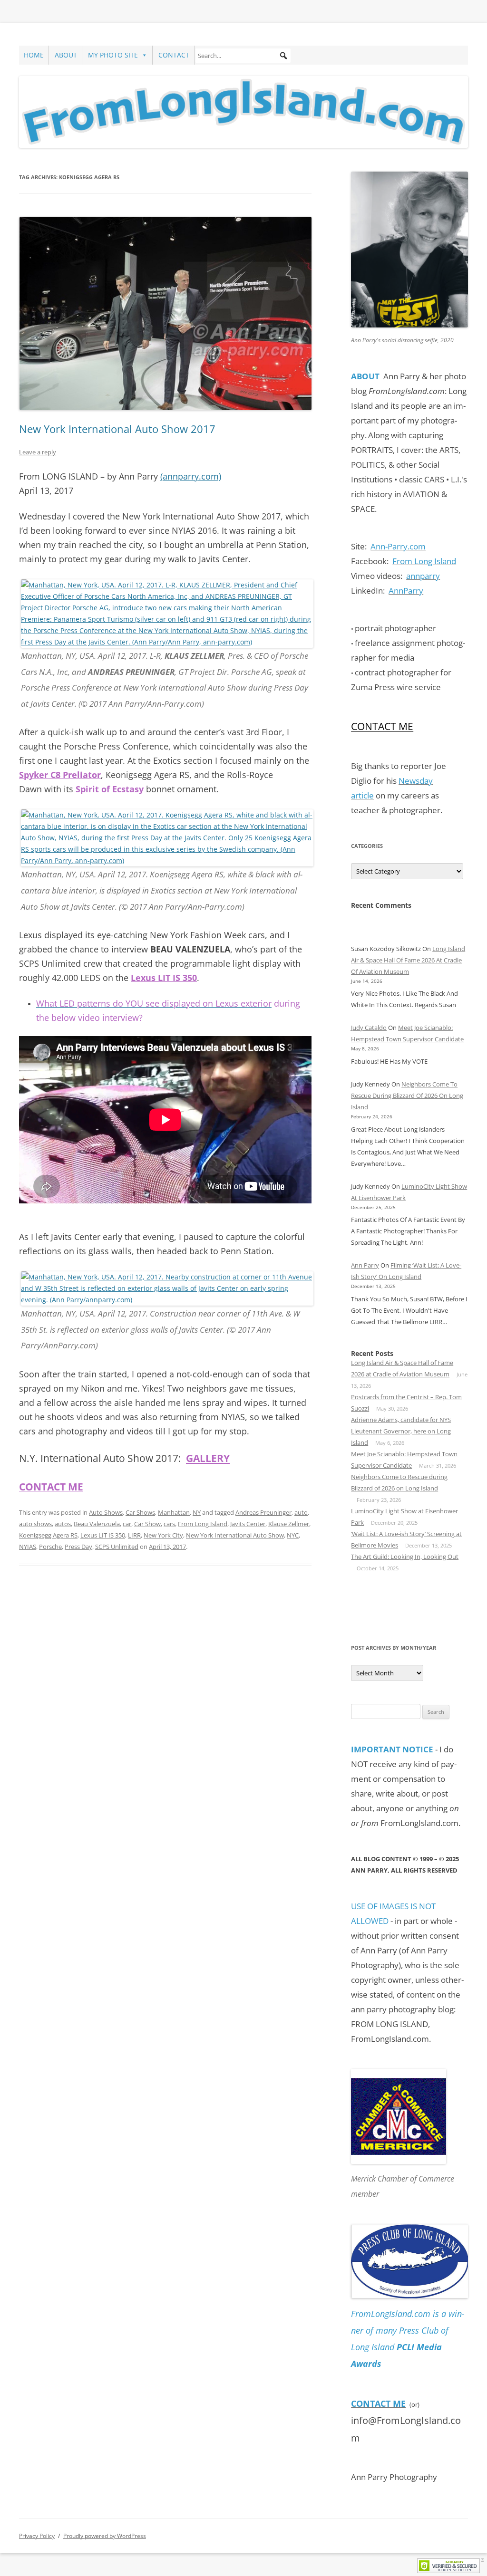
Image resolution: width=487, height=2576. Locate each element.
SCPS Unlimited (117, 1547)
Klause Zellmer (289, 1524)
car (127, 1524)
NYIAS (28, 1547)
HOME (34, 55)
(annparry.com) (191, 476)
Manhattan (174, 1512)
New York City (163, 1535)
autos (63, 1524)
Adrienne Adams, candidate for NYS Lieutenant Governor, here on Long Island (401, 1431)
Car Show (147, 1524)
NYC (293, 1535)
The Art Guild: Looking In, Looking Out (405, 1557)
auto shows (35, 1524)
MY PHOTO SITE (113, 55)
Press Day (78, 1547)
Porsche (50, 1547)
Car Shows (140, 1512)
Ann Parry (365, 1265)
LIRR (134, 1535)
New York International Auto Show (235, 1535)
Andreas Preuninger (263, 1512)
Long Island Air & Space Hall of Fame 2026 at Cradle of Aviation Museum (408, 960)
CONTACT (174, 55)
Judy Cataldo (369, 1028)
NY (197, 1512)
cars (169, 1524)
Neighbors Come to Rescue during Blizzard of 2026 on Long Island (407, 1096)
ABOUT (66, 55)
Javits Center (248, 1524)
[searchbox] (243, 56)
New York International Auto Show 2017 (117, 429)
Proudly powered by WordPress (105, 2536)
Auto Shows (106, 1512)
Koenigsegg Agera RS (48, 1535)
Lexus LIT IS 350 (103, 1535)
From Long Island (203, 1524)
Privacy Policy (37, 2536)
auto (301, 1512)
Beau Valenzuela (97, 1524)
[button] (283, 56)
